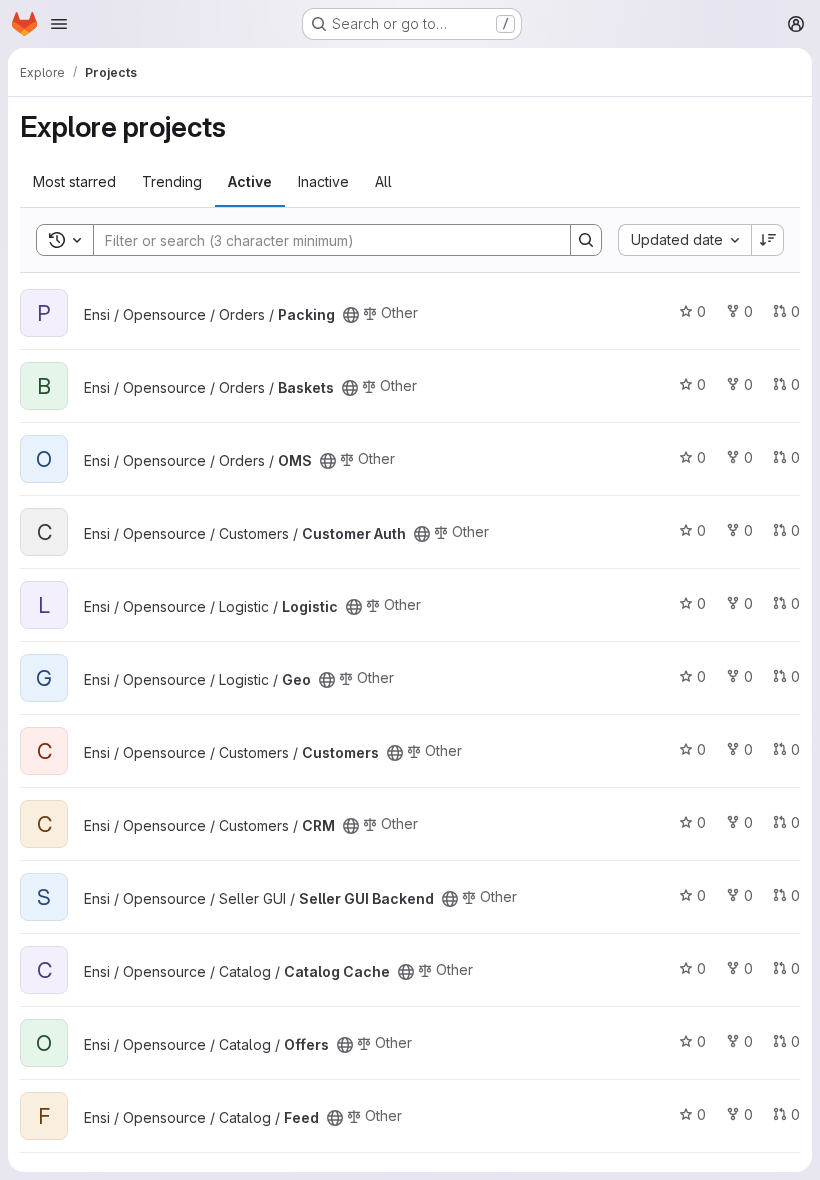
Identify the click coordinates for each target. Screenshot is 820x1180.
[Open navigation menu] (59, 24)
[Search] (586, 240)
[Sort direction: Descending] (768, 240)
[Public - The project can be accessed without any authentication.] (351, 315)
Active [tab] (250, 181)
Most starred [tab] (74, 181)
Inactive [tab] (323, 181)
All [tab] (383, 181)
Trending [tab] (172, 181)
